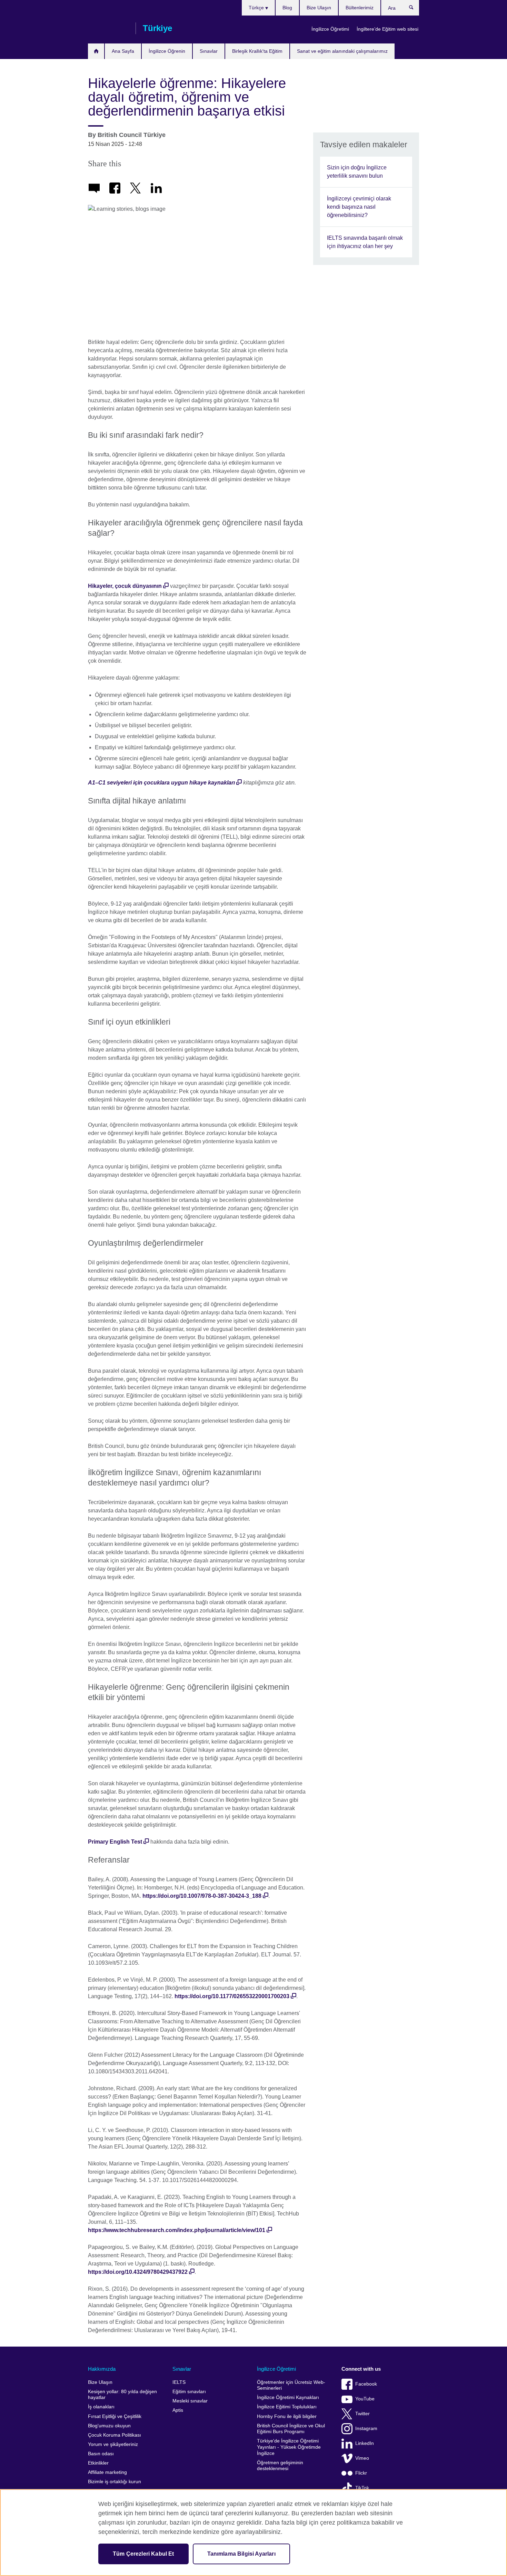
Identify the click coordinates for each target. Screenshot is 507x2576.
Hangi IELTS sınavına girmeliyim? (96, 51)
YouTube (365, 2399)
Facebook (366, 2384)
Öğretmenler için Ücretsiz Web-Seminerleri (291, 2385)
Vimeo (362, 2458)
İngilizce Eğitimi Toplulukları (287, 2407)
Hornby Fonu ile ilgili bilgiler (287, 2416)
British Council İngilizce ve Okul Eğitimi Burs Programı (291, 2429)
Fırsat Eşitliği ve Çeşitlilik (115, 2416)
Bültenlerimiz (360, 8)
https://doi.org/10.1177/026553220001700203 (232, 1996)
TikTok (362, 2488)
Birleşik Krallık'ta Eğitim (257, 51)
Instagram (366, 2429)
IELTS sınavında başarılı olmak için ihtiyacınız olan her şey (365, 242)
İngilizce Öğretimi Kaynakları (288, 2397)
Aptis (178, 2410)
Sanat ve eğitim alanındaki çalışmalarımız (342, 51)
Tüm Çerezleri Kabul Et (143, 2554)
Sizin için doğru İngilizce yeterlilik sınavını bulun (357, 172)
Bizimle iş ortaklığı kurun (115, 2482)
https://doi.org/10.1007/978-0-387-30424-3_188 (202, 1896)
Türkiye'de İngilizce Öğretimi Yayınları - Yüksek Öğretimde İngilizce (289, 2447)
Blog (287, 8)
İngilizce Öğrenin (167, 51)
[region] (254, 2533)
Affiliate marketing (107, 2472)
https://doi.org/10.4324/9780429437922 (138, 2272)
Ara (415, 9)
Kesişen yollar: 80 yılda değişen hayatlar (122, 2395)
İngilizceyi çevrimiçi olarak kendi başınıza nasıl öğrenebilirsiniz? (359, 207)
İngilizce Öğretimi (330, 29)
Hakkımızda (102, 2369)
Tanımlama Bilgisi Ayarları (241, 2554)
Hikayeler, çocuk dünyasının (125, 586)
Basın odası (101, 2454)
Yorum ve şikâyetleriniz (113, 2444)
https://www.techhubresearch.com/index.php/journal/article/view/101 (177, 2230)
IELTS (179, 2382)
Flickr (361, 2473)
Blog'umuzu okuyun (109, 2426)
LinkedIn (365, 2443)
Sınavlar (209, 51)
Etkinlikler (98, 2463)
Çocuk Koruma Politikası (115, 2435)
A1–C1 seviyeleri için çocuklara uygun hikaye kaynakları (161, 783)
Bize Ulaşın (319, 8)
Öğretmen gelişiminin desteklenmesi (280, 2466)
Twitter (362, 2414)
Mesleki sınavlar (190, 2401)
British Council (108, 28)
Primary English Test (115, 1842)
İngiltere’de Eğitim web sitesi (387, 29)
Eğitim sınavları (189, 2392)
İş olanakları (101, 2407)
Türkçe (257, 8)
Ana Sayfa (123, 51)
